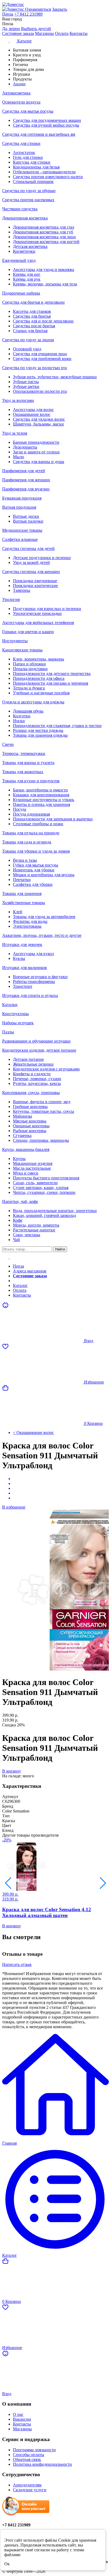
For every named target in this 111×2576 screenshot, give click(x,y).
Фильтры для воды (30, 921)
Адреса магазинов (30, 1271)
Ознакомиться (38, 9)
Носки (19, 721)
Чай (16, 1240)
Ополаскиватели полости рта (40, 391)
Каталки (10, 1005)
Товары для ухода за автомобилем (44, 917)
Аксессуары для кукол (33, 954)
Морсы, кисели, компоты (36, 1225)
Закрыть (60, 9)
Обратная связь (27, 2459)
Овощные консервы (31, 1126)
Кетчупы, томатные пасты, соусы (44, 1111)
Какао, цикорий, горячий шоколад (44, 1215)
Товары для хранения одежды (40, 735)
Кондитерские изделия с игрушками (46, 1069)
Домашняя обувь (28, 711)
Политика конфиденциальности (42, 2464)
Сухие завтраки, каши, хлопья (41, 1188)
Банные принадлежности (36, 442)
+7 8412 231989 (28, 14)
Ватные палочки (28, 521)
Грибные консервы (30, 1107)
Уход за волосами (18, 400)
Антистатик (24, 153)
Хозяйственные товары (24, 903)
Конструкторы (15, 1014)
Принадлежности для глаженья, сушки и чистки (57, 726)
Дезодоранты (25, 447)
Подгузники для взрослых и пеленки (47, 609)
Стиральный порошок (33, 181)
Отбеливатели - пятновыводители (44, 172)
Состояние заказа (18, 33)
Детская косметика (30, 246)
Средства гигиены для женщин (31, 572)
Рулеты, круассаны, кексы (37, 1083)
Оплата (62, 33)
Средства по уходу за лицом (28, 340)
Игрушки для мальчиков (25, 968)
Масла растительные (32, 1168)
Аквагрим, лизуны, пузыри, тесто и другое (42, 935)
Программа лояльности (34, 2450)
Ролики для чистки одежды (38, 730)
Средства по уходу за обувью (29, 191)
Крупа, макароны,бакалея (26, 1149)
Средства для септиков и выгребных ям (39, 134)
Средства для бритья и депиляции (33, 302)
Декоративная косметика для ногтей (46, 242)
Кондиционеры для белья (36, 167)
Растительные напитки (34, 1230)
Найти (60, 1249)
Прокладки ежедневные (35, 581)
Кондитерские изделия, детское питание (39, 1050)
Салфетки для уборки (33, 884)
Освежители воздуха (21, 102)
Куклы (19, 958)
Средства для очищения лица (40, 354)
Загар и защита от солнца (36, 452)
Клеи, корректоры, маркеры (39, 659)
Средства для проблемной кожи (42, 359)
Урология (11, 599)
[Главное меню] (9, 1257)
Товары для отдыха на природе (31, 833)
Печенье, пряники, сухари (37, 1079)
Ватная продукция (19, 507)
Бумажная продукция (22, 498)
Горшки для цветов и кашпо (28, 632)
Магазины (44, 33)
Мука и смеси (26, 1173)
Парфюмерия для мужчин (26, 489)
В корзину (12, 1771)
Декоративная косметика (25, 218)
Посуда (20, 809)
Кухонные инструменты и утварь (44, 800)
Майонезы (22, 1116)
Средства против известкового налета (48, 177)
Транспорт (23, 986)
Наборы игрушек (18, 1023)
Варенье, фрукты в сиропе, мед (42, 1102)
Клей (18, 912)
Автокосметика (16, 93)
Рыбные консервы (30, 1131)
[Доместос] (55, 5)
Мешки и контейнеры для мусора (44, 875)
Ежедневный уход (19, 260)
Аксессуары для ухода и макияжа (44, 269)
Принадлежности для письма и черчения (51, 683)
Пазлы (8, 1032)
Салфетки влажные (20, 539)
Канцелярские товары (22, 650)
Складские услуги (30, 2490)
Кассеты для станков (32, 311)
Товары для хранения (22, 893)
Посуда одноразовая (31, 814)
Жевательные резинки (33, 1064)
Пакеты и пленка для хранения (41, 804)
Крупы (19, 1159)
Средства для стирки (21, 143)
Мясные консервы (30, 1121)
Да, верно (11, 29)
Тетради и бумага (29, 688)
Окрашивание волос (32, 414)
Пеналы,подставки (30, 669)
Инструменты (15, 641)
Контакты (79, 33)
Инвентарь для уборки (34, 870)
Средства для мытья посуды (28, 111)
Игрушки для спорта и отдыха (30, 995)
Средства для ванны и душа (39, 462)
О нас (18, 2414)
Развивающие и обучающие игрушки (36, 1041)
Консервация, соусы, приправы (31, 1093)
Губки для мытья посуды (36, 865)
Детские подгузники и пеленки (42, 558)
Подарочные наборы (21, 293)
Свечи (8, 744)
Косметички (24, 251)
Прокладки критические (35, 586)
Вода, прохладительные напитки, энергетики (55, 1211)
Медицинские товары (22, 530)
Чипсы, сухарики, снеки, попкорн (44, 1192)
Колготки (22, 716)
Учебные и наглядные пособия (41, 693)
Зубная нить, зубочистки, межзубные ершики (55, 377)
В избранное (14, 1507)
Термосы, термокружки (24, 753)
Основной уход (27, 349)
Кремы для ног (27, 274)
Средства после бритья (34, 326)
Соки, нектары (27, 1235)
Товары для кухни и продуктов (31, 781)
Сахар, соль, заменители (35, 1183)
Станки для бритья (30, 331)
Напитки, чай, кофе (20, 1201)
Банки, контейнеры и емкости (40, 790)
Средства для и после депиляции (43, 321)
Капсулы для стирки (32, 162)
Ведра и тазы (25, 860)
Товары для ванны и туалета (28, 763)
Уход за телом (15, 433)
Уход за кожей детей (31, 562)
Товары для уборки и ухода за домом (36, 851)
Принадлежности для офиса (39, 678)
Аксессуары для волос (33, 410)
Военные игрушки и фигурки (40, 977)
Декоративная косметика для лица (44, 237)
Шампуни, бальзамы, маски (38, 424)
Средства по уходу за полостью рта (34, 368)
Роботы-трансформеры (34, 981)
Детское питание (28, 1059)
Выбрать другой (36, 29)
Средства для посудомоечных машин (47, 120)
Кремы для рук (27, 279)
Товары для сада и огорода (27, 842)
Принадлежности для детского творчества (52, 674)
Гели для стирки (28, 157)
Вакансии (22, 2419)
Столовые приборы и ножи (38, 824)
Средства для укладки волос (39, 419)
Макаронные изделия (33, 1163)
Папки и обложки (29, 664)
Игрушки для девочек (22, 944)
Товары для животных (23, 772)
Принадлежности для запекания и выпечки (53, 819)
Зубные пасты (26, 382)
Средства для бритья (32, 316)
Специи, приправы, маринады (41, 1140)
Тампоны (22, 590)
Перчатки (22, 880)
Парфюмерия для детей (24, 471)
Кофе (18, 1220)
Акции (19, 1281)
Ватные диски (26, 516)
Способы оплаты (29, 2455)
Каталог (20, 1285)
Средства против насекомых (28, 200)
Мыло (18, 457)
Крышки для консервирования (41, 795)
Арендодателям (27, 2485)
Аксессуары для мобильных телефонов (38, 623)
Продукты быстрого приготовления (46, 1178)
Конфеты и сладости (32, 1074)
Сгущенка (22, 1135)
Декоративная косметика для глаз (44, 227)
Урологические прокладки (37, 613)
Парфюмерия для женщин (26, 480)
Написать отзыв (17, 1964)
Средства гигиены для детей (28, 548)
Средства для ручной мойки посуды (46, 125)
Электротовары (27, 926)
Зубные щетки (26, 386)
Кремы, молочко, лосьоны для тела (45, 284)
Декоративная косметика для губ (43, 232)
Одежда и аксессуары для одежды (33, 702)
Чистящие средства (20, 209)
